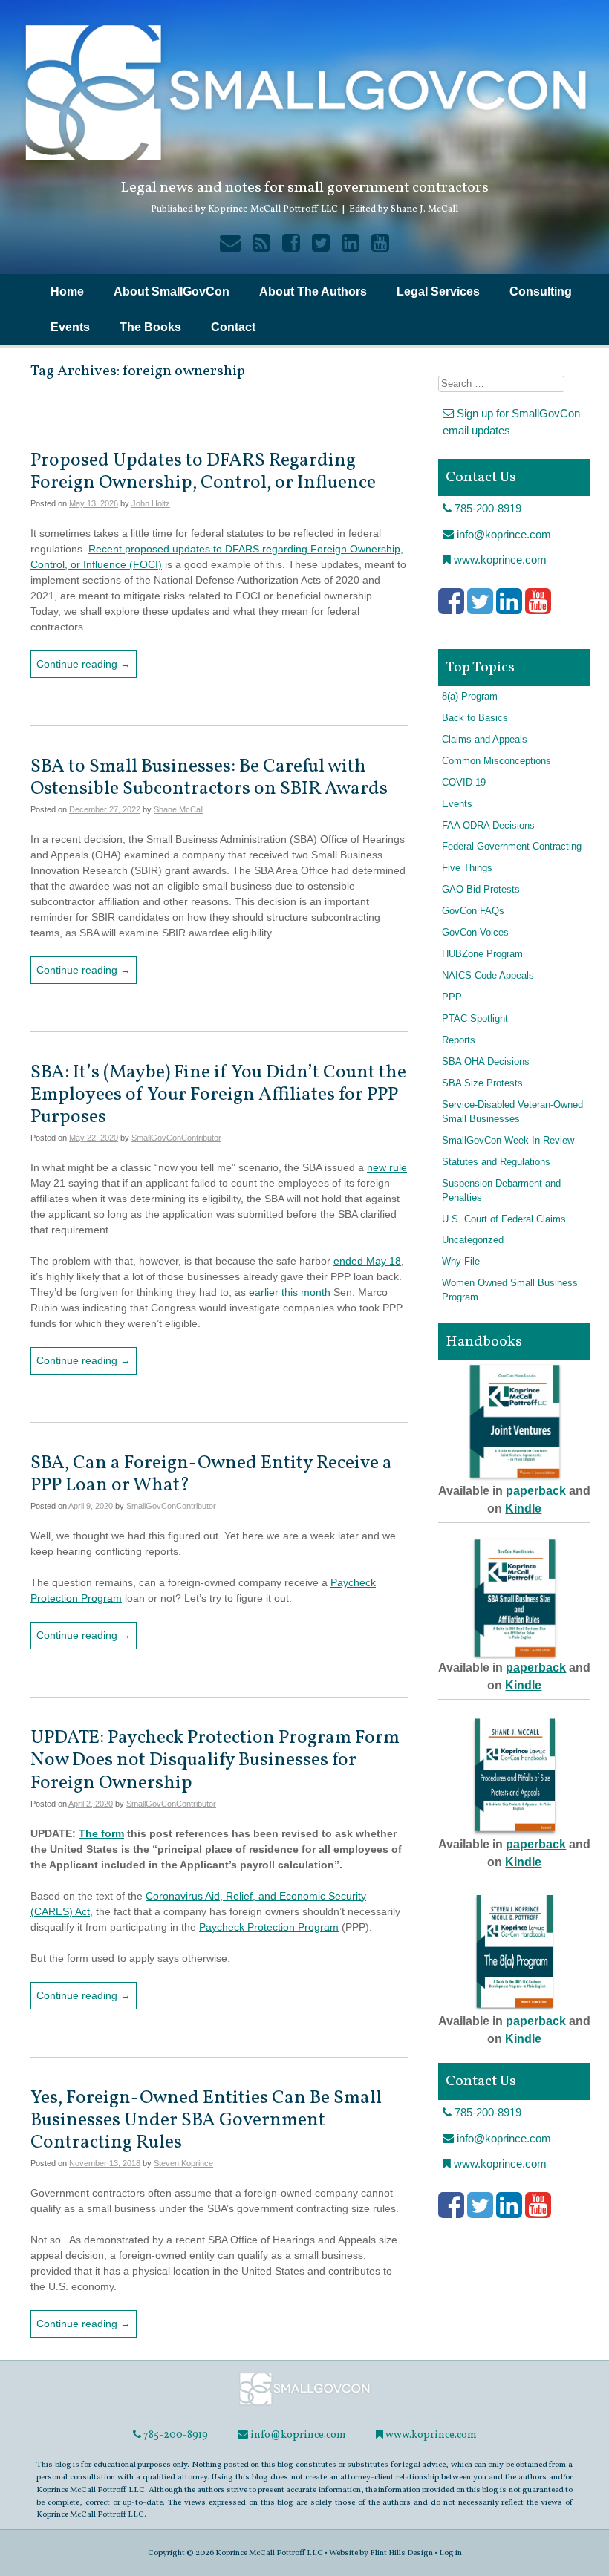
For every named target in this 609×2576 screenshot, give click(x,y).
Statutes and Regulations (496, 1162)
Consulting (541, 291)
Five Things (467, 868)
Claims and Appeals (485, 740)
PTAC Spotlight (475, 1019)
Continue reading (84, 664)
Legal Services (438, 291)
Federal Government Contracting (512, 847)
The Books (150, 327)
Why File (461, 1262)
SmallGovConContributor (176, 1138)
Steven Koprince (183, 2163)
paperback (536, 1491)
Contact (233, 327)
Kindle (523, 1509)
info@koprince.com (502, 534)
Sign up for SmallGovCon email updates (511, 422)
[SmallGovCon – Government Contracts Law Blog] (304, 2404)
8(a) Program (470, 697)
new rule (387, 1167)
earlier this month (290, 1292)
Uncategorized (473, 1240)
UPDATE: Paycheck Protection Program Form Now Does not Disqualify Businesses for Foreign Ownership (215, 1760)
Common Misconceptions (496, 761)
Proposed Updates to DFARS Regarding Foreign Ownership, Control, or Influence (203, 472)
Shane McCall (179, 809)
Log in (450, 2553)
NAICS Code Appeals (488, 976)
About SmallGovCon (172, 291)
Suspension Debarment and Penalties (501, 1191)
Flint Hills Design (401, 2553)
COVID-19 (464, 783)
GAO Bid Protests (481, 890)
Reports (459, 1040)
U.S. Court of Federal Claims (504, 1219)
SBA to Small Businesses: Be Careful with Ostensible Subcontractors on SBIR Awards (209, 778)
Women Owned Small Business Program (510, 1290)
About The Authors (313, 291)
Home (67, 291)
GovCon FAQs (473, 911)
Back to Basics (475, 718)
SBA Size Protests (482, 1083)
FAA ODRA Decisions (488, 826)
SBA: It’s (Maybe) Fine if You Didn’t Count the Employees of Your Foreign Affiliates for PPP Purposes (218, 1095)
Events (70, 327)
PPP (452, 997)
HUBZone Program (482, 954)
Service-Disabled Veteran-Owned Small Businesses (512, 1112)
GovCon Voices (475, 933)
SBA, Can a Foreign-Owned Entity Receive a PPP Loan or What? (211, 1474)
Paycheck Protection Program (269, 1927)
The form (101, 1833)
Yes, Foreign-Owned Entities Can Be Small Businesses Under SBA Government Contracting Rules (206, 2120)
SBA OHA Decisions (486, 1062)
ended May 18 (367, 1261)
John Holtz (151, 503)
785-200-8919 (486, 508)
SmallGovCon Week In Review (508, 1141)
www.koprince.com (499, 560)
